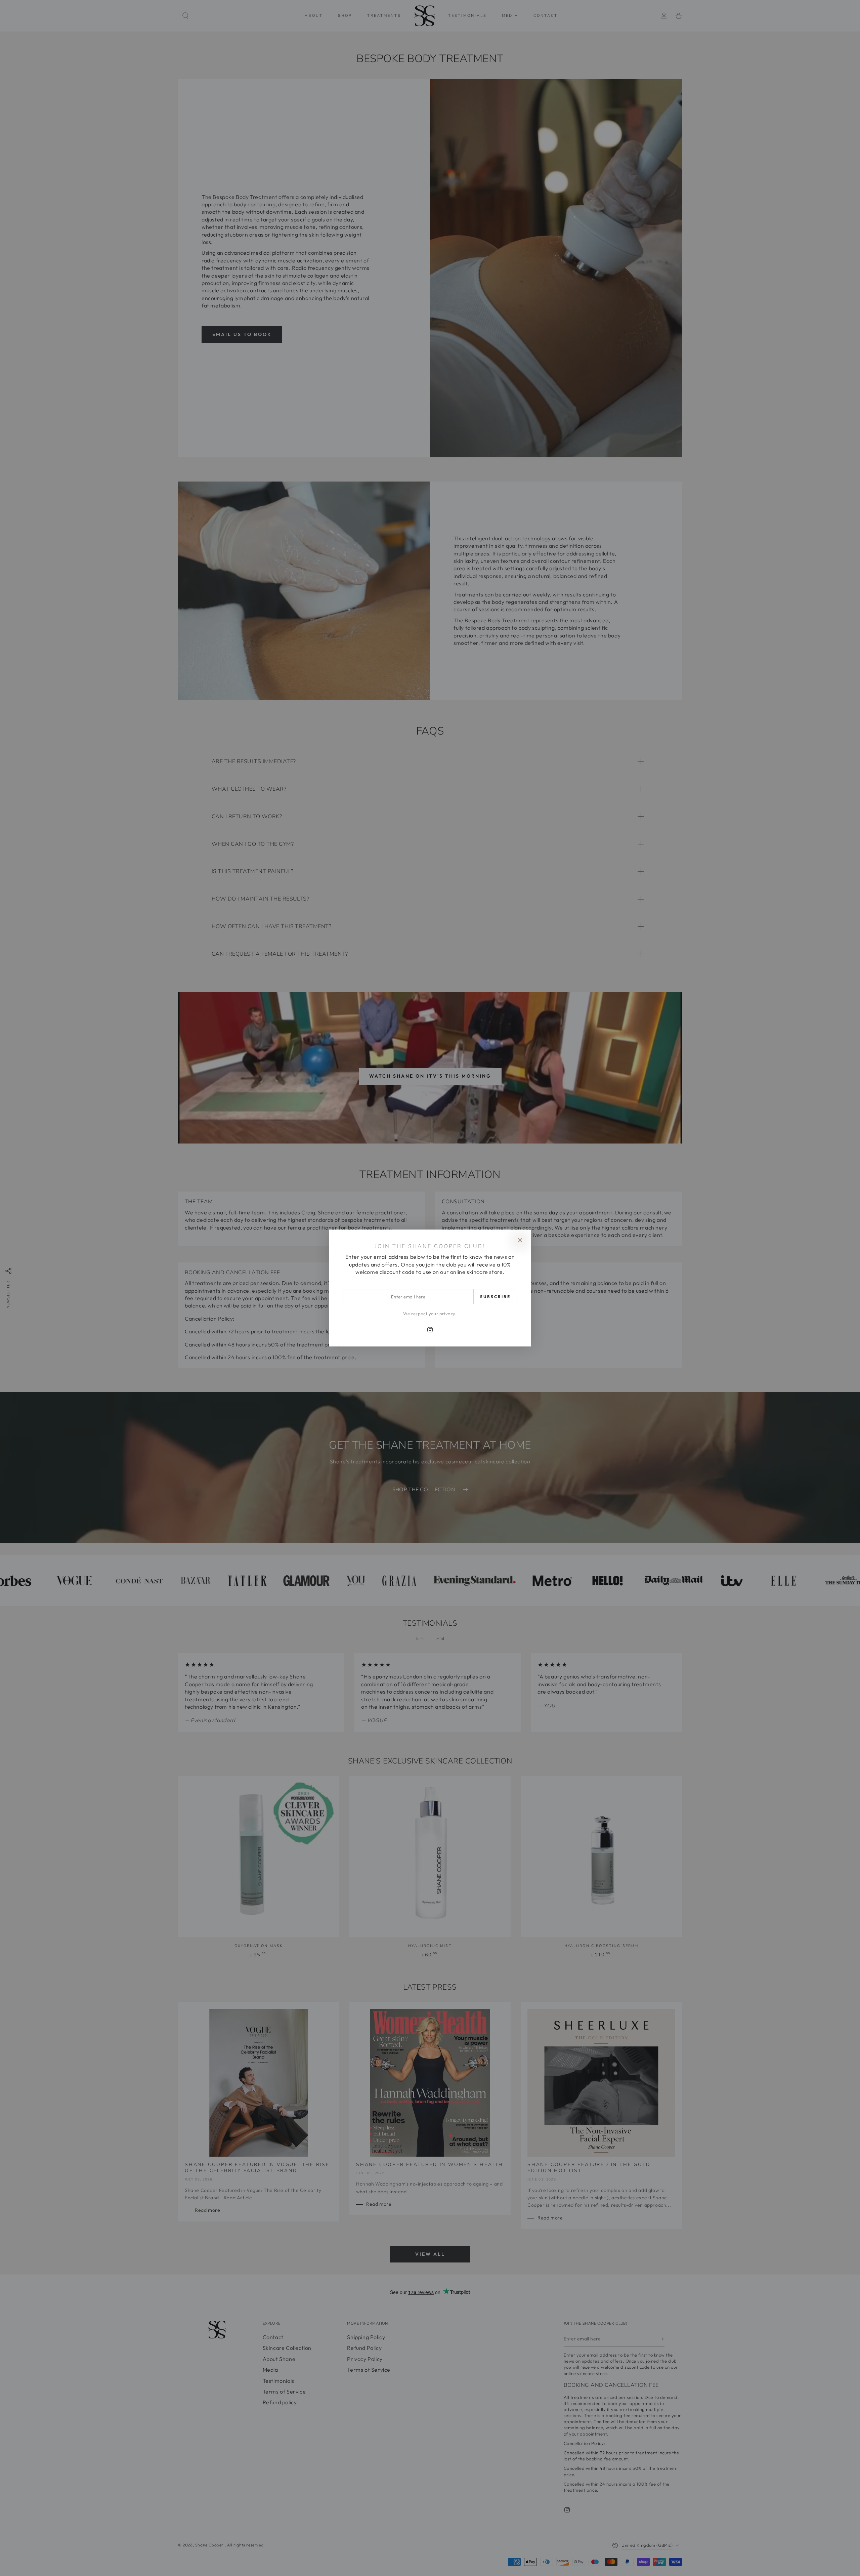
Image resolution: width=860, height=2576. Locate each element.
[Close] (520, 1240)
